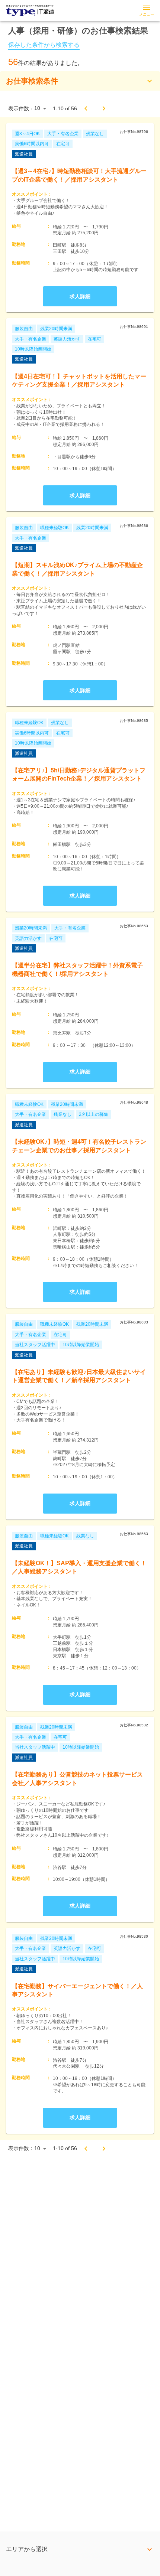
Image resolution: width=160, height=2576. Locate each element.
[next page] (104, 108)
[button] (80, 81)
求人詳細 (80, 296)
